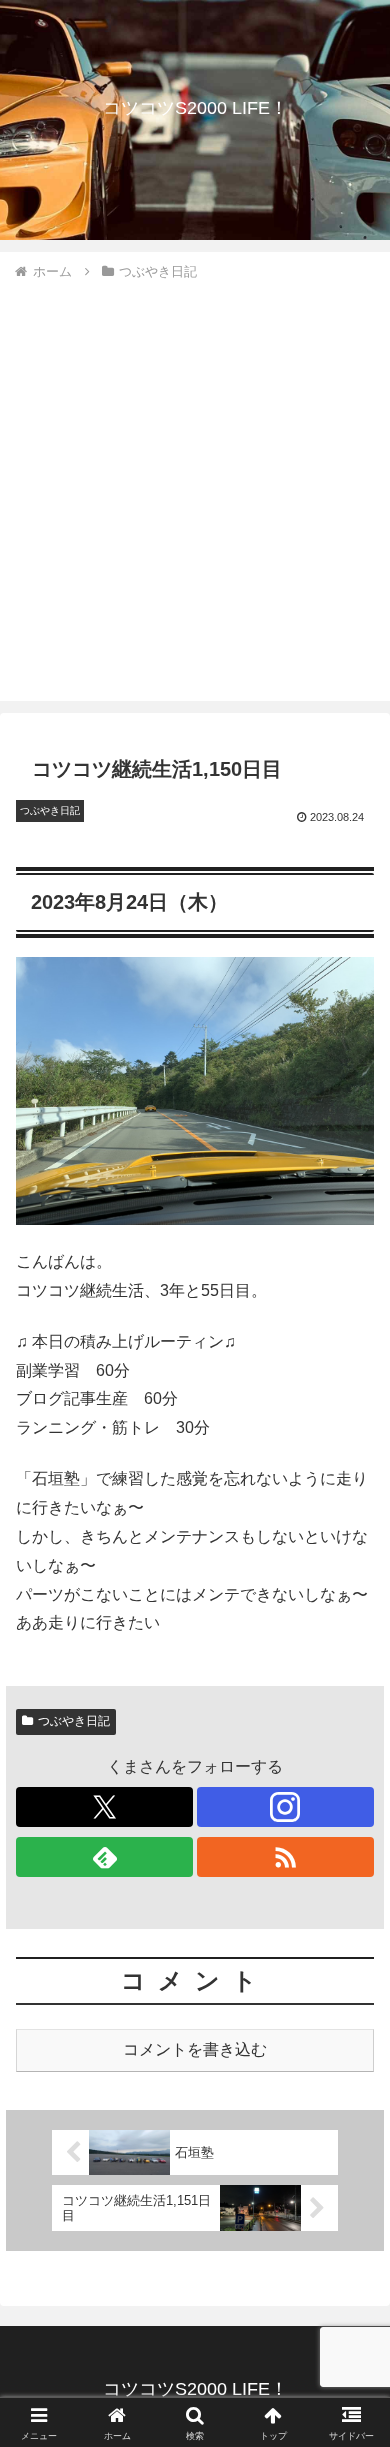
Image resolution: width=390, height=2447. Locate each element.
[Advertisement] (195, 488)
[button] (350, 2365)
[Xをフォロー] (104, 1807)
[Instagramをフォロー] (285, 1807)
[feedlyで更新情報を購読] (104, 1857)
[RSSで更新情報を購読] (285, 1857)
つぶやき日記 (74, 1721)
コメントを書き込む (195, 2049)
